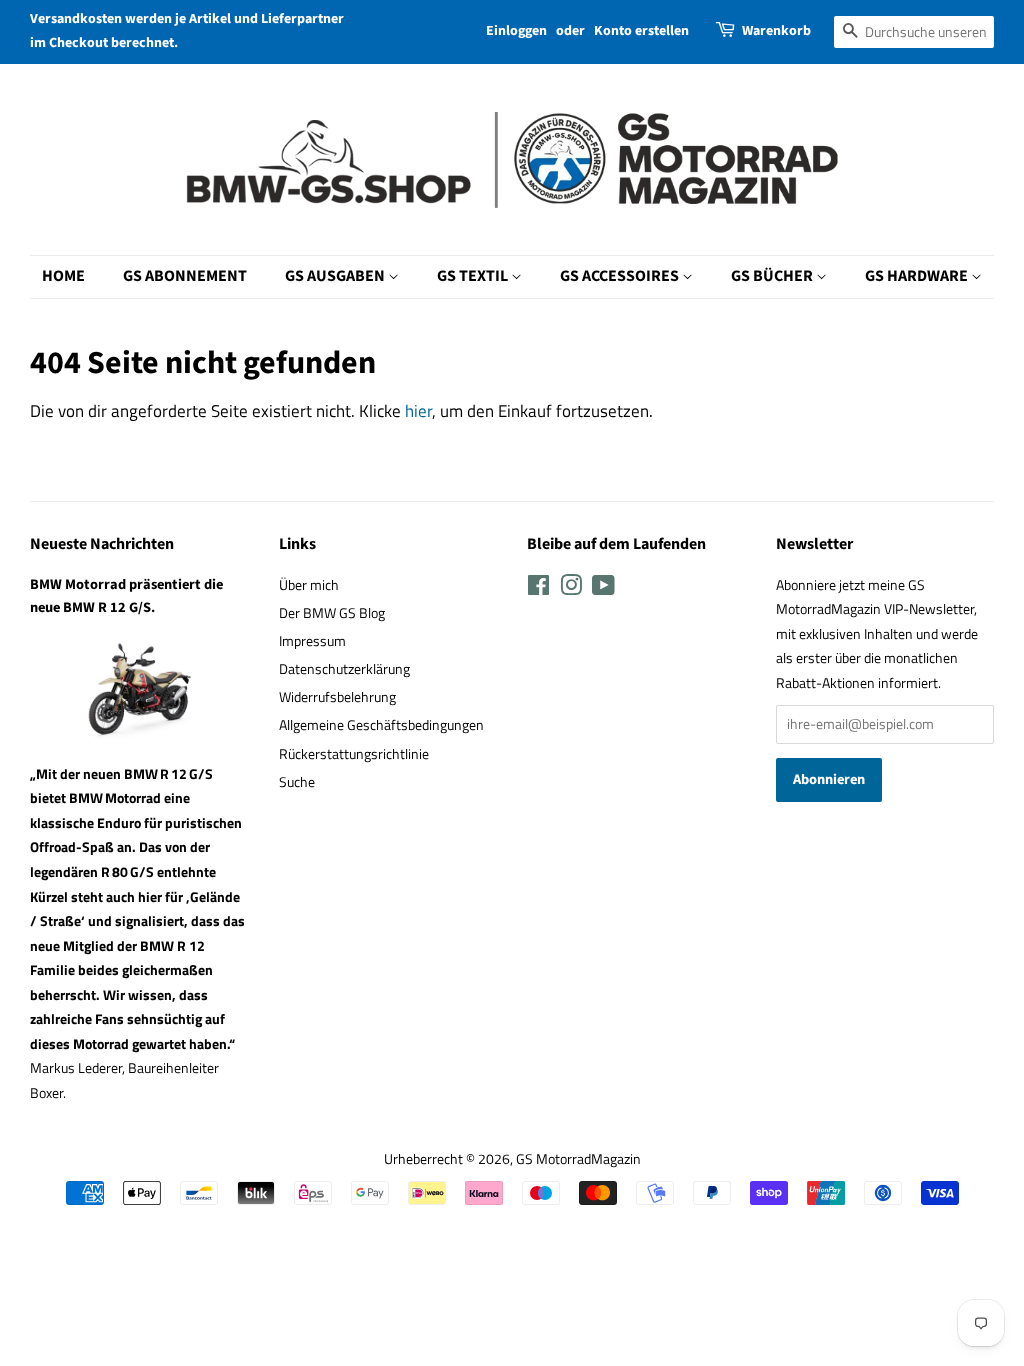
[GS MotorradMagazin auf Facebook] (538, 589)
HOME (63, 276)
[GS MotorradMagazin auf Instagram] (571, 589)
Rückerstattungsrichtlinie (354, 754)
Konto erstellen (641, 31)
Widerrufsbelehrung (337, 697)
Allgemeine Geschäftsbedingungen (381, 725)
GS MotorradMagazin (578, 1159)
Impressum (312, 641)
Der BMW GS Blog (332, 613)
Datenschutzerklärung (344, 669)
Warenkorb (776, 31)
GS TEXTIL (474, 276)
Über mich (309, 585)
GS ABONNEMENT (185, 276)
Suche (297, 782)
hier (418, 411)
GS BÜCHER (773, 276)
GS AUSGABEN (336, 276)
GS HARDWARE (918, 276)
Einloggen (516, 31)
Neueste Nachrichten (102, 544)
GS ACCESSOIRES (621, 276)
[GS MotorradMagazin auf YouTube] (603, 589)
